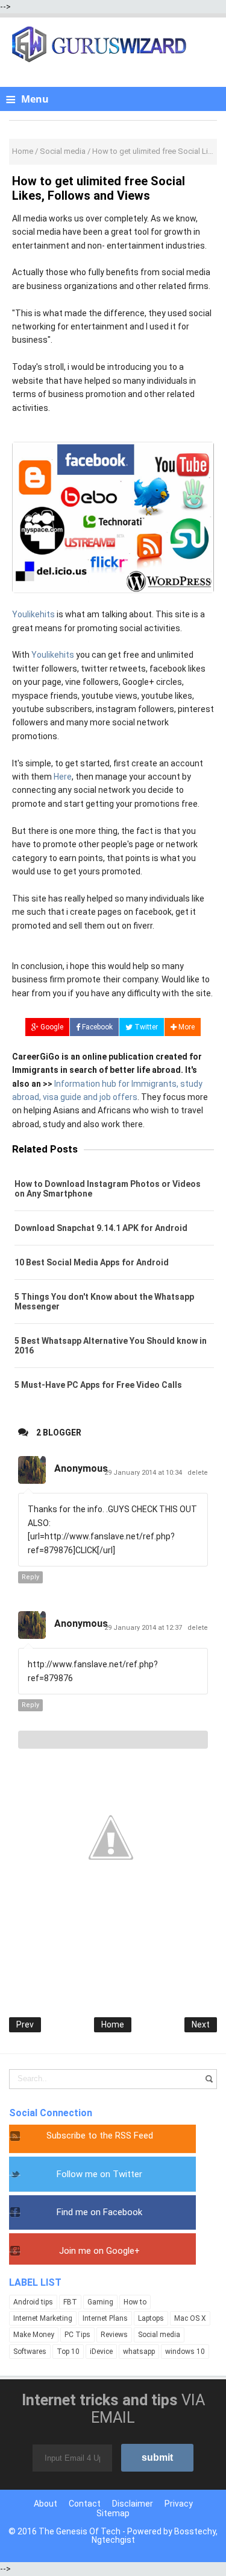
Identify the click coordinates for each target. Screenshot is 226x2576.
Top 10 (68, 2352)
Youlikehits (33, 614)
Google (51, 1027)
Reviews (114, 2335)
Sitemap (113, 2513)
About (46, 2504)
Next (201, 2024)
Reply (30, 1577)
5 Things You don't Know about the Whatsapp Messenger (104, 1302)
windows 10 (185, 2352)
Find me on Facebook (99, 2212)
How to (135, 2302)
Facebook (96, 1027)
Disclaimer (133, 2504)
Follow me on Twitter (99, 2174)
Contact (85, 2504)
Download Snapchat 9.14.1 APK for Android (101, 1228)
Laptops (151, 2318)
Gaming (100, 2302)
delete (198, 1473)
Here (63, 777)
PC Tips (77, 2335)
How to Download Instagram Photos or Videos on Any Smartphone (108, 1189)
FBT (70, 2302)
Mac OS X (190, 2318)
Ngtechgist (113, 2540)
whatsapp (139, 2352)
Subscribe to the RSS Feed (100, 2136)
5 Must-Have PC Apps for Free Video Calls (98, 1385)
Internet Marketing (43, 2318)
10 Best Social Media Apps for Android (92, 1262)
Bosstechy (195, 2531)
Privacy (179, 2504)
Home (113, 2024)
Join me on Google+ (99, 2251)
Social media (159, 2335)
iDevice (101, 2352)
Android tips (33, 2302)
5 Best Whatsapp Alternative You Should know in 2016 (111, 1346)
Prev (25, 2024)
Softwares (30, 2352)
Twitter (145, 1027)
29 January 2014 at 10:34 (144, 1473)
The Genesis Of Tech (80, 2531)
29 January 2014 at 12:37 (144, 1628)
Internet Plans (105, 2318)
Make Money (34, 2335)
